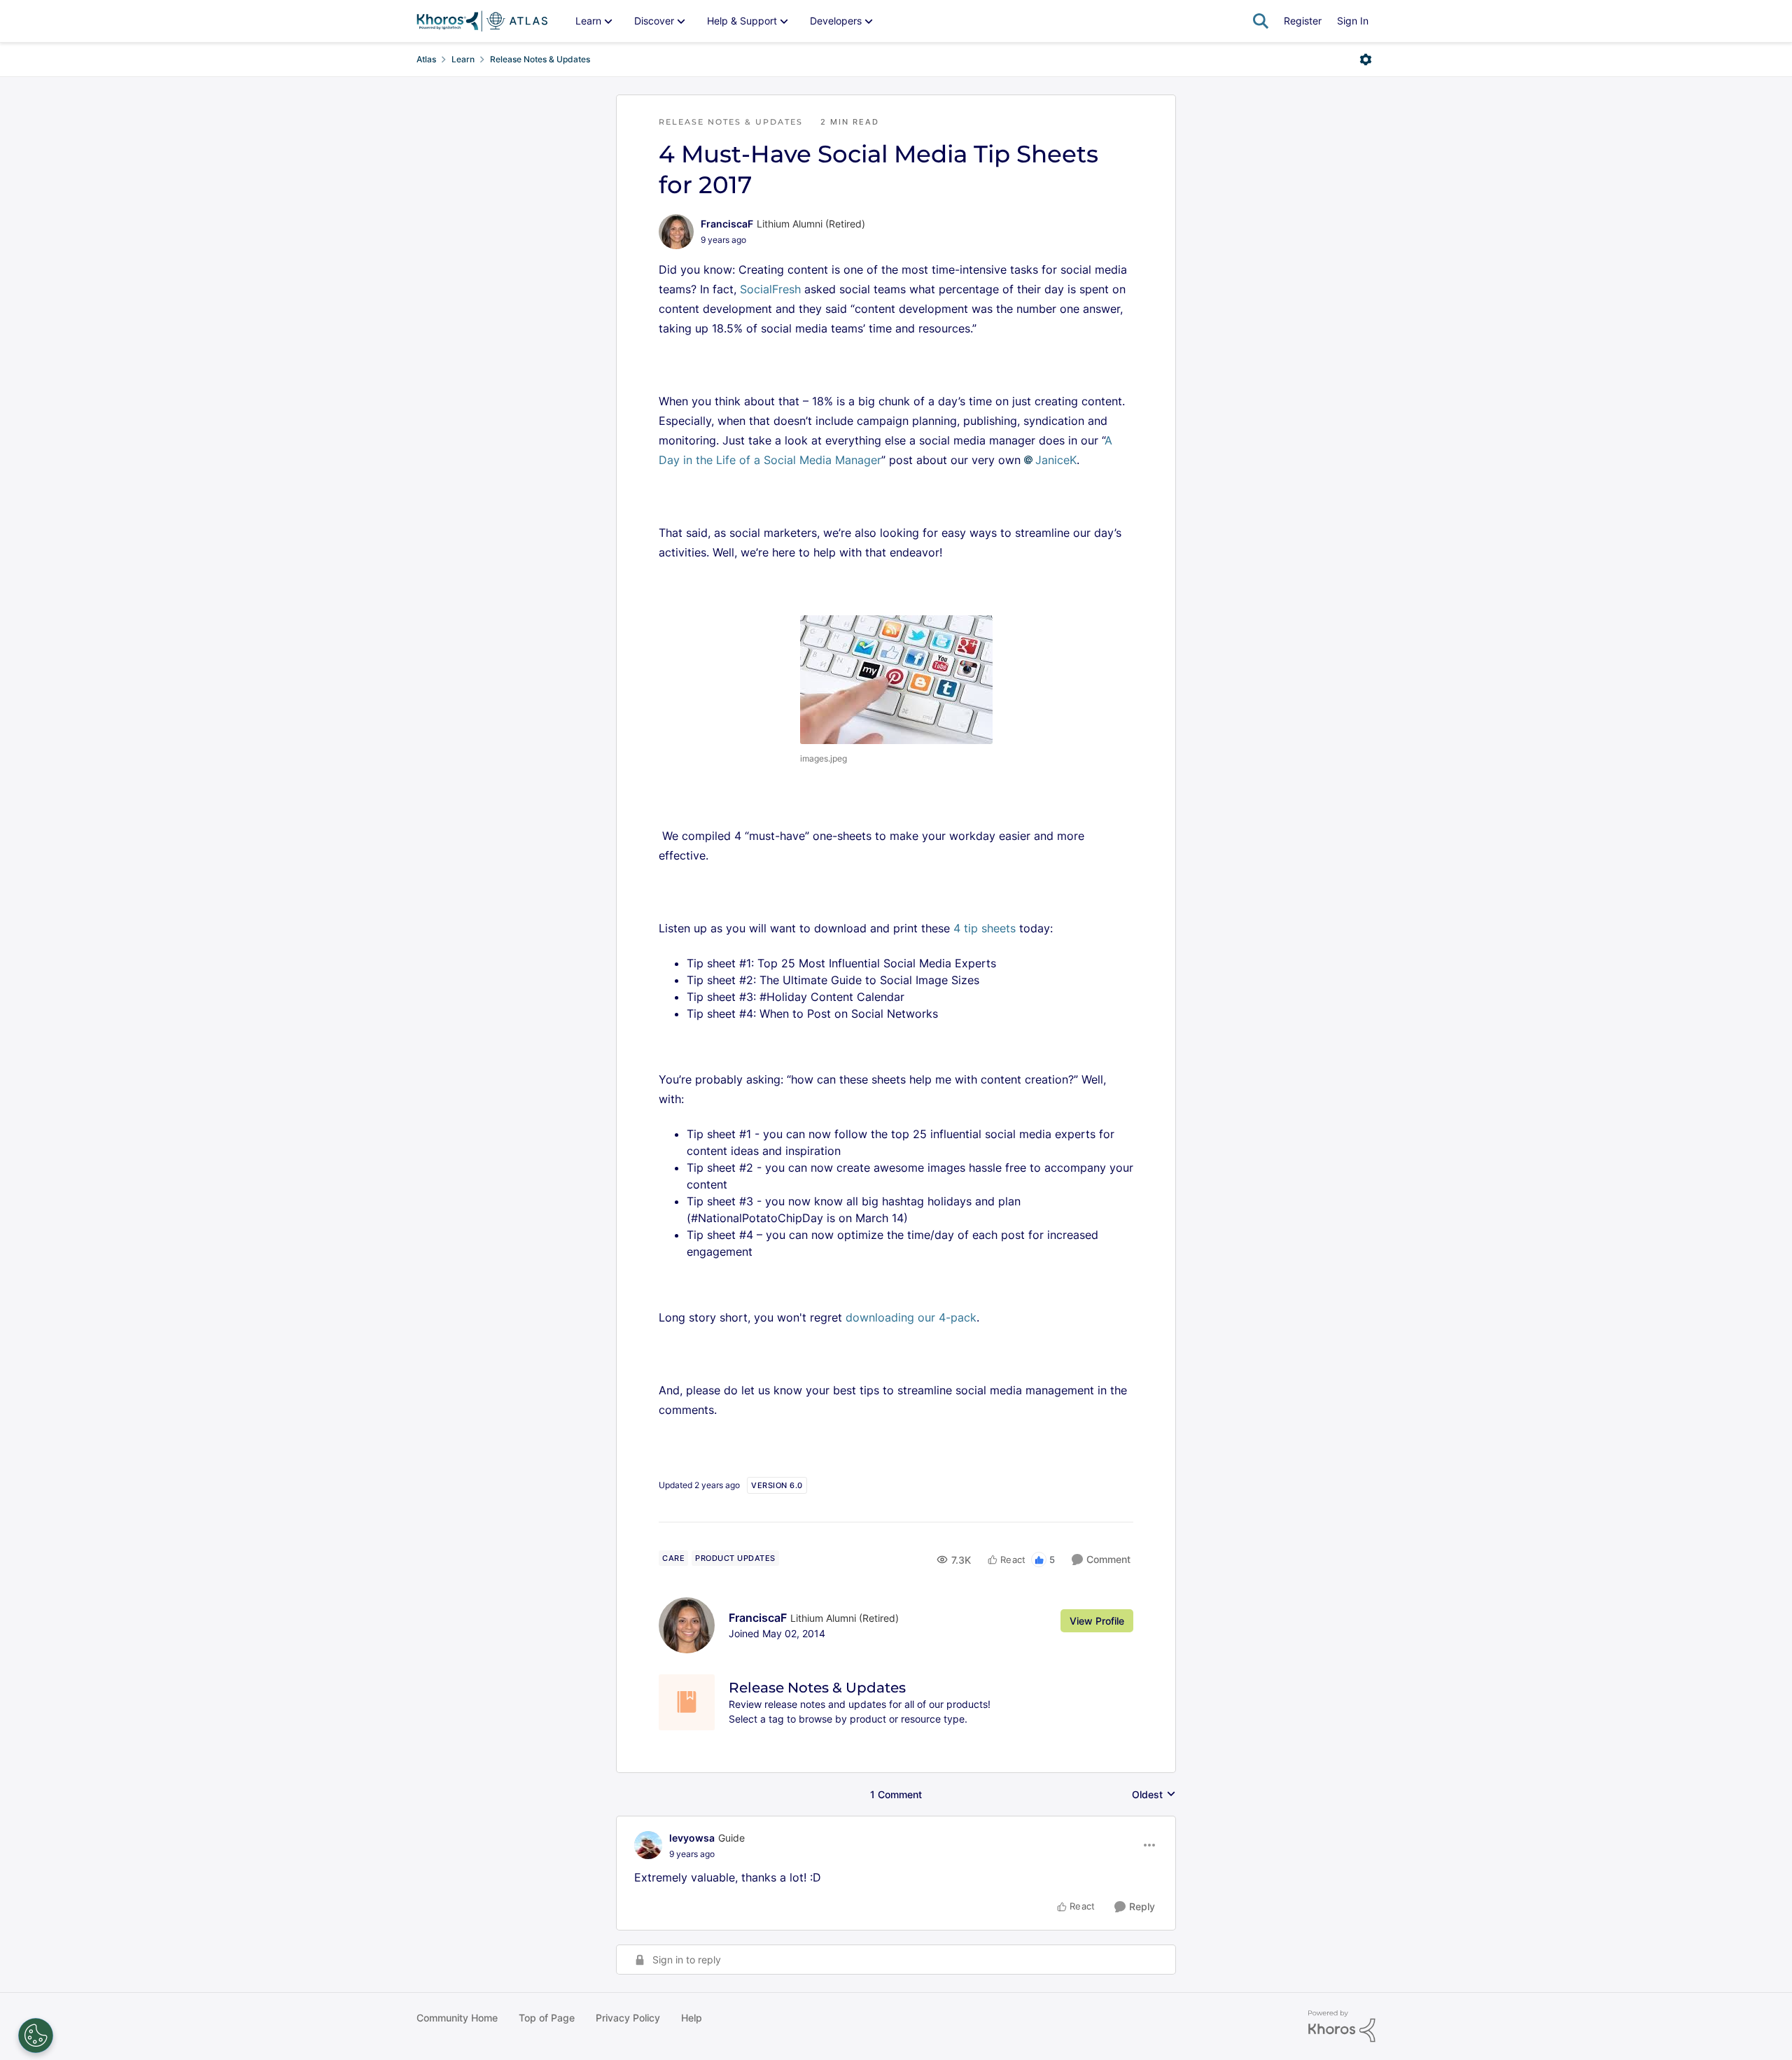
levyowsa (692, 1838)
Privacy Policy (628, 2018)
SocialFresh (770, 289)
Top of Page (547, 2018)
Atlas (426, 59)
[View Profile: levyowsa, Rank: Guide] (648, 1845)
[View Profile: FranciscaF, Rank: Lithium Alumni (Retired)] (676, 232)
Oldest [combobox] (1154, 1795)
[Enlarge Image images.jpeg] (896, 680)
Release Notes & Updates (540, 59)
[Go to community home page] (482, 21)
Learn (463, 59)
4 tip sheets (985, 928)
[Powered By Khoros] (1342, 2026)
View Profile (1097, 1621)
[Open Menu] (1366, 59)
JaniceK (1056, 460)
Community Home (457, 2018)
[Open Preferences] (36, 2036)
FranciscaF (727, 224)
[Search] (1261, 21)
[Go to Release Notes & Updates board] (687, 1702)
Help (692, 2018)
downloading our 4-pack (911, 1317)
